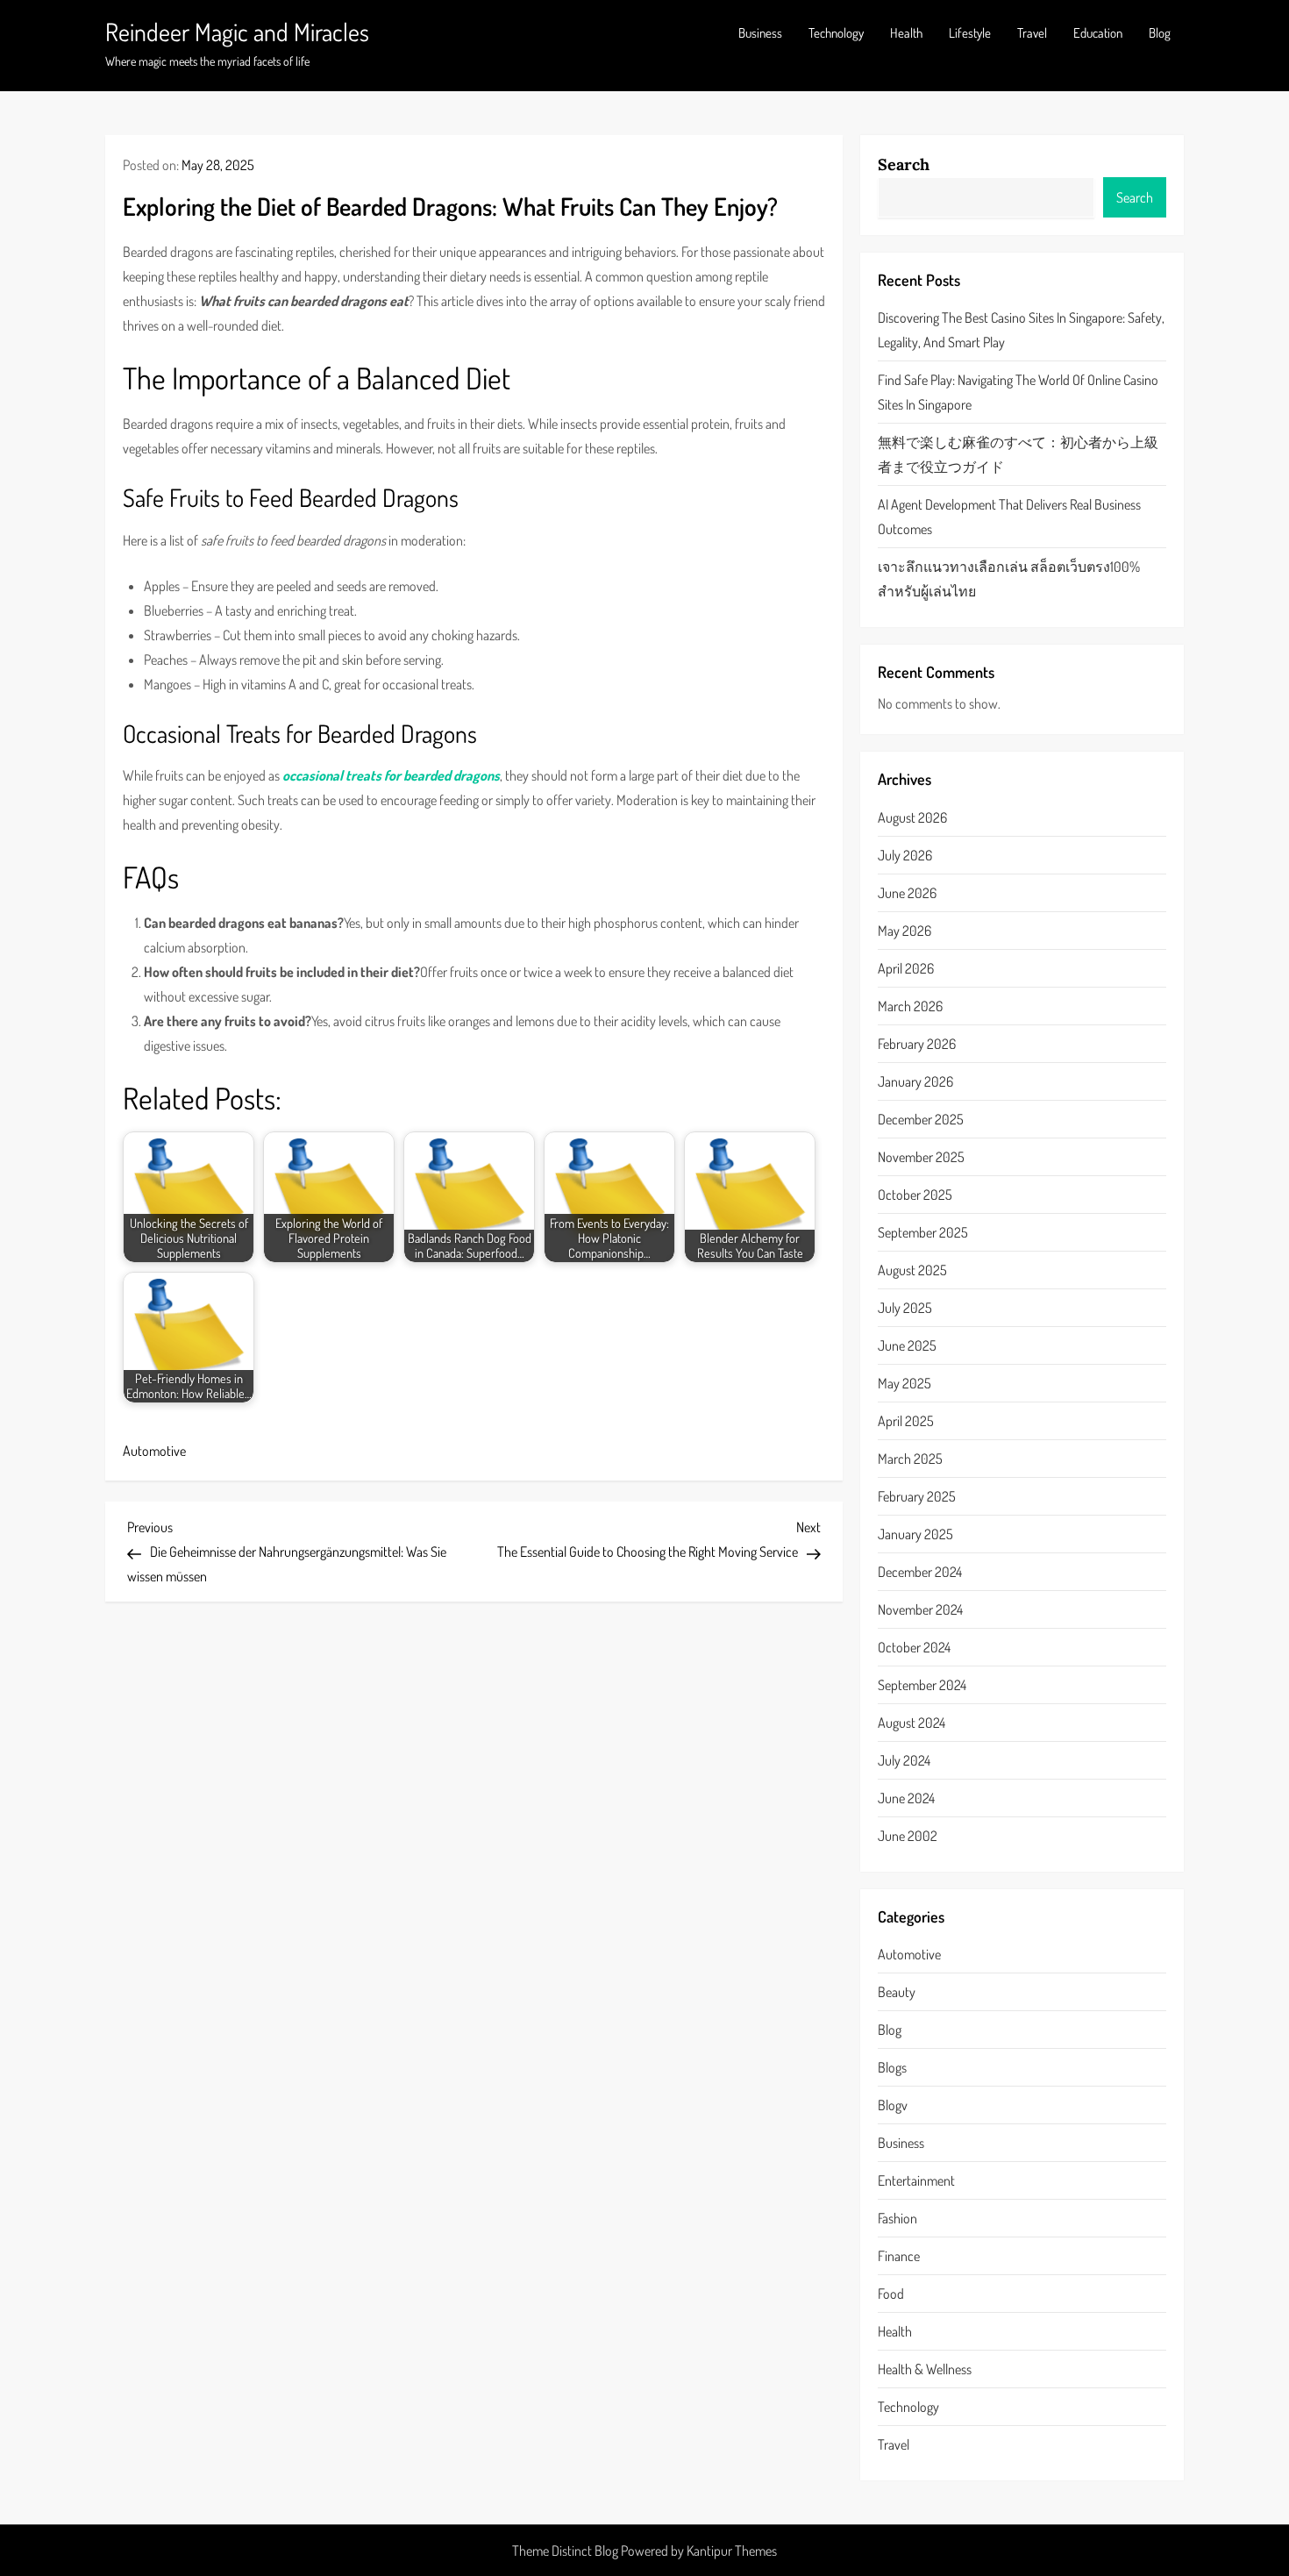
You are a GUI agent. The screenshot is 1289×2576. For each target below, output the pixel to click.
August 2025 (912, 1270)
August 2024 (912, 1723)
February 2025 (917, 1496)
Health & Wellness (925, 2369)
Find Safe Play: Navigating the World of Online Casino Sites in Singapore (1018, 392)
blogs (892, 2067)
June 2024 (906, 1798)
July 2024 (904, 1760)
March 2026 (910, 1006)
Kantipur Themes (732, 2551)
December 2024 (920, 1572)
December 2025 (921, 1119)
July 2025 (905, 1308)
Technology (836, 33)
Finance (899, 2256)
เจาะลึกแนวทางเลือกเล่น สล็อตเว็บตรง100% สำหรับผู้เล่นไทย (1009, 579)
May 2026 (904, 931)
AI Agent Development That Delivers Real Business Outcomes (1009, 517)
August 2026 (912, 817)
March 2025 (910, 1459)
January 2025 (915, 1534)
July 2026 (905, 855)
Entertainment (916, 2180)
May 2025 (904, 1383)
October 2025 (915, 1195)
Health (906, 33)
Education (1098, 33)
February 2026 (917, 1044)
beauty (897, 1992)
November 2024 (920, 1609)
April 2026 (906, 968)
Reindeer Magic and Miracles (237, 32)
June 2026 (907, 893)
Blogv (893, 2105)
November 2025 (921, 1157)
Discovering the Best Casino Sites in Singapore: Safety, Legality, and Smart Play (1021, 330)
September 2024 (922, 1685)
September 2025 (923, 1232)
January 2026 (915, 1081)
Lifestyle (970, 33)
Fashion (897, 2218)
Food (891, 2294)
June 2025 (907, 1345)
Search (904, 164)
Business (760, 33)
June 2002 (908, 1836)
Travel (1032, 33)
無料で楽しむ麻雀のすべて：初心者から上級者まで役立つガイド (1018, 454)
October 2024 (914, 1647)
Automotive (154, 1451)
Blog (1160, 33)
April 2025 (906, 1421)
